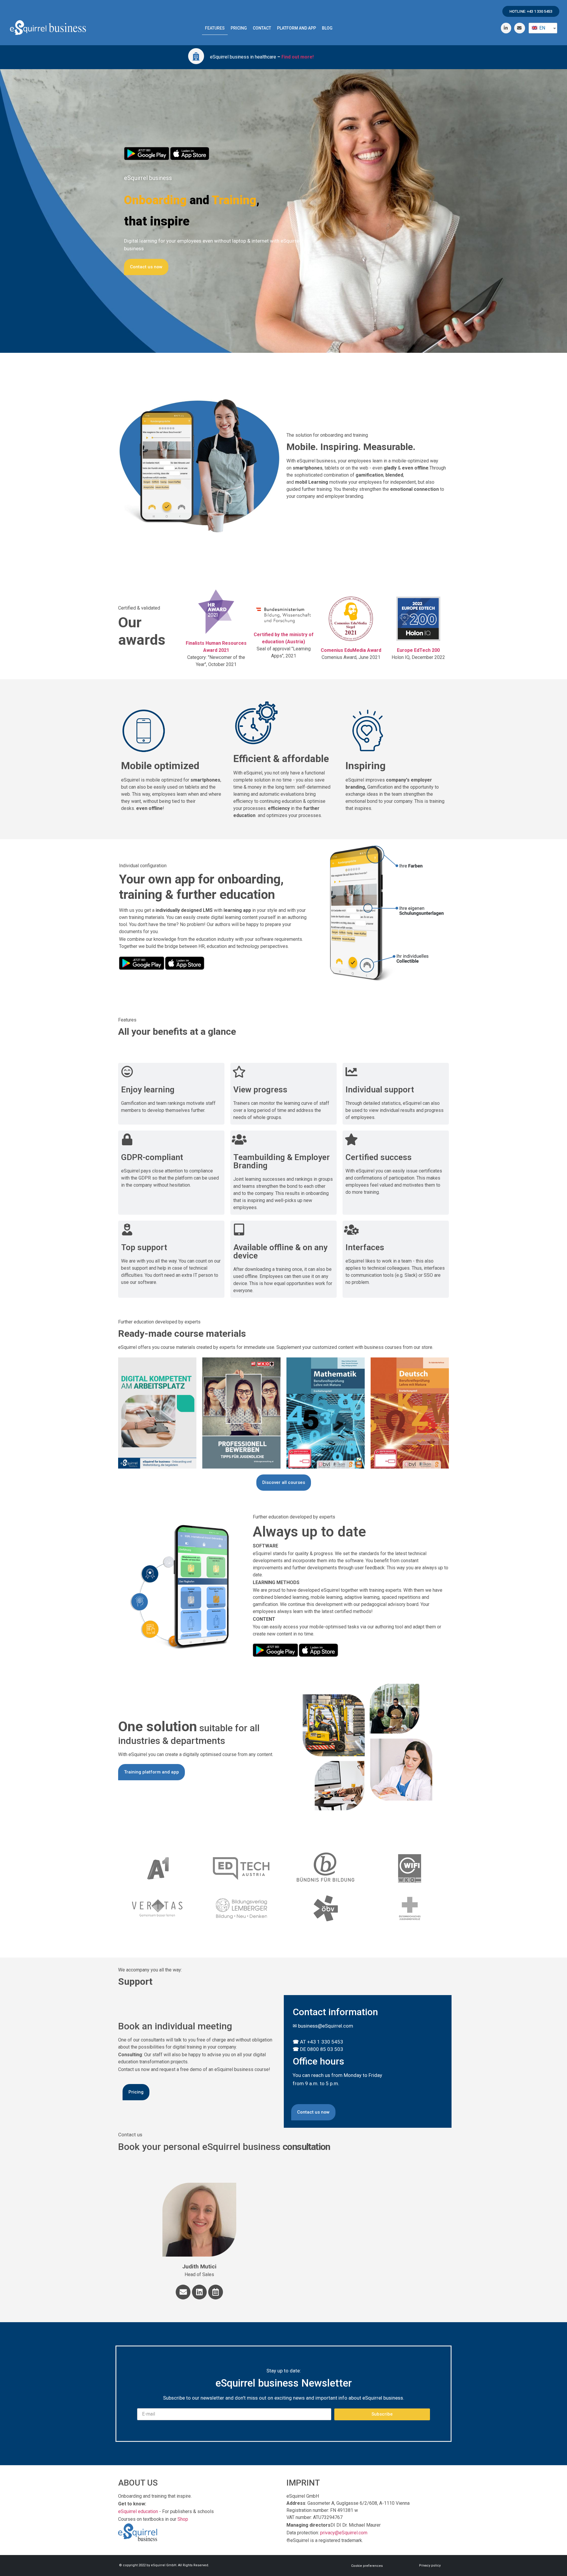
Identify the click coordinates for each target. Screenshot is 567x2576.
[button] (531, 11)
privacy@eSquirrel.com (344, 2533)
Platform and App (296, 28)
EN (542, 28)
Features (215, 28)
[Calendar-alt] (216, 2292)
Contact (262, 28)
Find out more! (298, 57)
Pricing (239, 28)
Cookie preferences (367, 2566)
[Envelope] (183, 2292)
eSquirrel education (138, 2511)
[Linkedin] (199, 2292)
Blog (327, 28)
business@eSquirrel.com (326, 2026)
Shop (183, 2519)
